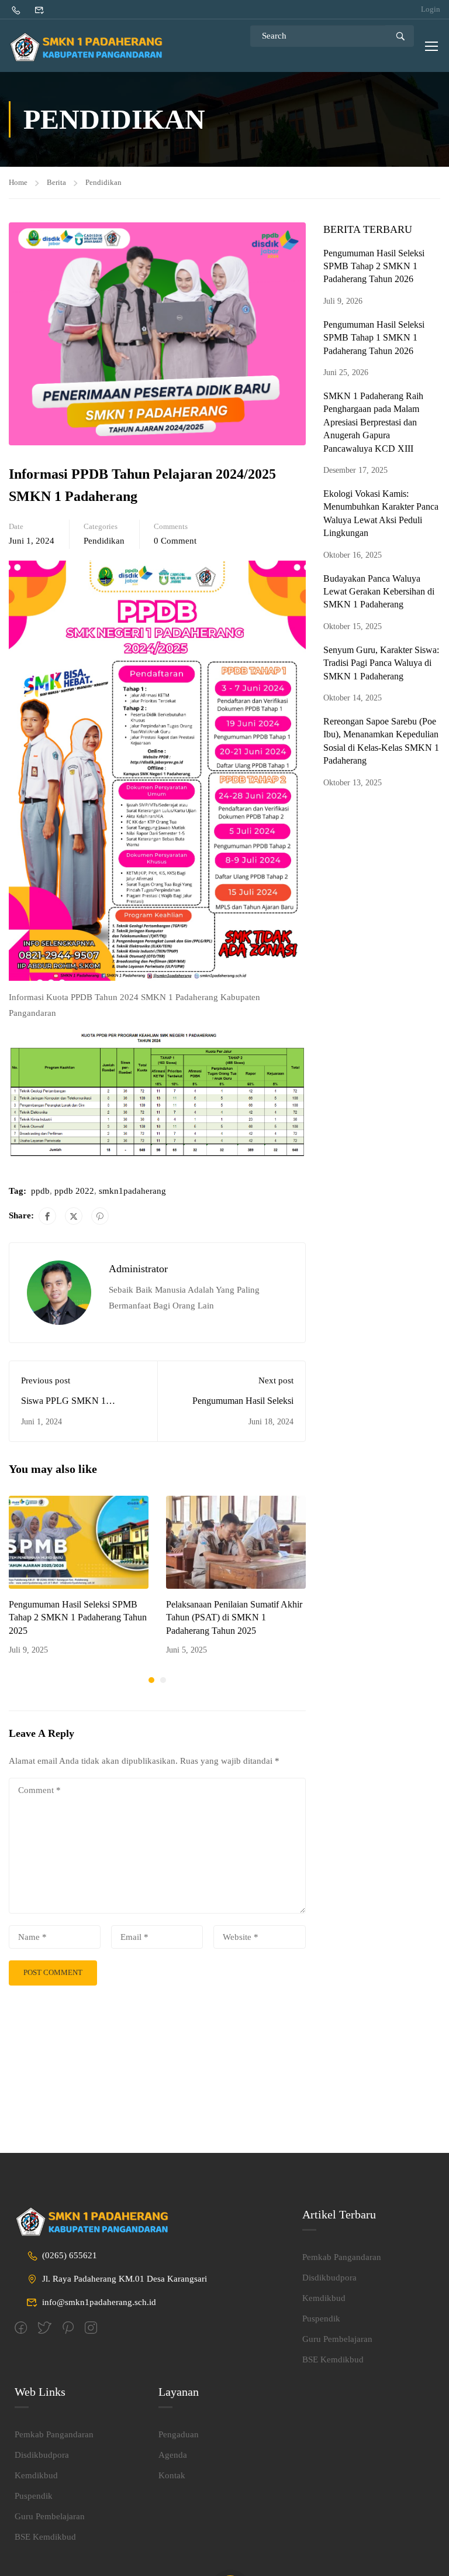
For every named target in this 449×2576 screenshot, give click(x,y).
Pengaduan (179, 2434)
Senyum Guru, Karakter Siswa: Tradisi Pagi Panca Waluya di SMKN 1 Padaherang (381, 663)
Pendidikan (103, 182)
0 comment (175, 541)
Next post (276, 1380)
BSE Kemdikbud (333, 2359)
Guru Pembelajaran (337, 2339)
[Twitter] (74, 1216)
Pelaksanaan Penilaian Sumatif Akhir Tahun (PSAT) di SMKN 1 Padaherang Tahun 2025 (234, 1617)
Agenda (173, 2455)
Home (18, 182)
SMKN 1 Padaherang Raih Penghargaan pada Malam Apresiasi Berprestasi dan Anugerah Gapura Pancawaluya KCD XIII (373, 422)
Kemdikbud (324, 2298)
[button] (151, 1680)
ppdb (40, 1191)
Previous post (46, 1380)
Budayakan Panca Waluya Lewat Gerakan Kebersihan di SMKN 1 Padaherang (379, 592)
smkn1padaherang (132, 1191)
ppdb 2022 (74, 1191)
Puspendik (321, 2319)
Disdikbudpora (329, 2278)
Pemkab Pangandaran (342, 2257)
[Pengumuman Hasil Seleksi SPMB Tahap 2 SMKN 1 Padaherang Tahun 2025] (79, 1541)
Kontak (172, 2475)
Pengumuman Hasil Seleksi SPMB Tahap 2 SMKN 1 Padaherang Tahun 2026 (374, 266)
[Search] (400, 36)
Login (431, 9)
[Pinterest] (100, 1216)
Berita (56, 182)
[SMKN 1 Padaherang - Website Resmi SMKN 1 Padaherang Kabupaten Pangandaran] (91, 47)
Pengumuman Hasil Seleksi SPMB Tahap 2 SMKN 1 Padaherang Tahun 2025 (78, 1617)
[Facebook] (47, 1216)
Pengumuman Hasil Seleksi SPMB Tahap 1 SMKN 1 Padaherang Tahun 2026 (374, 338)
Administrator (138, 1269)
